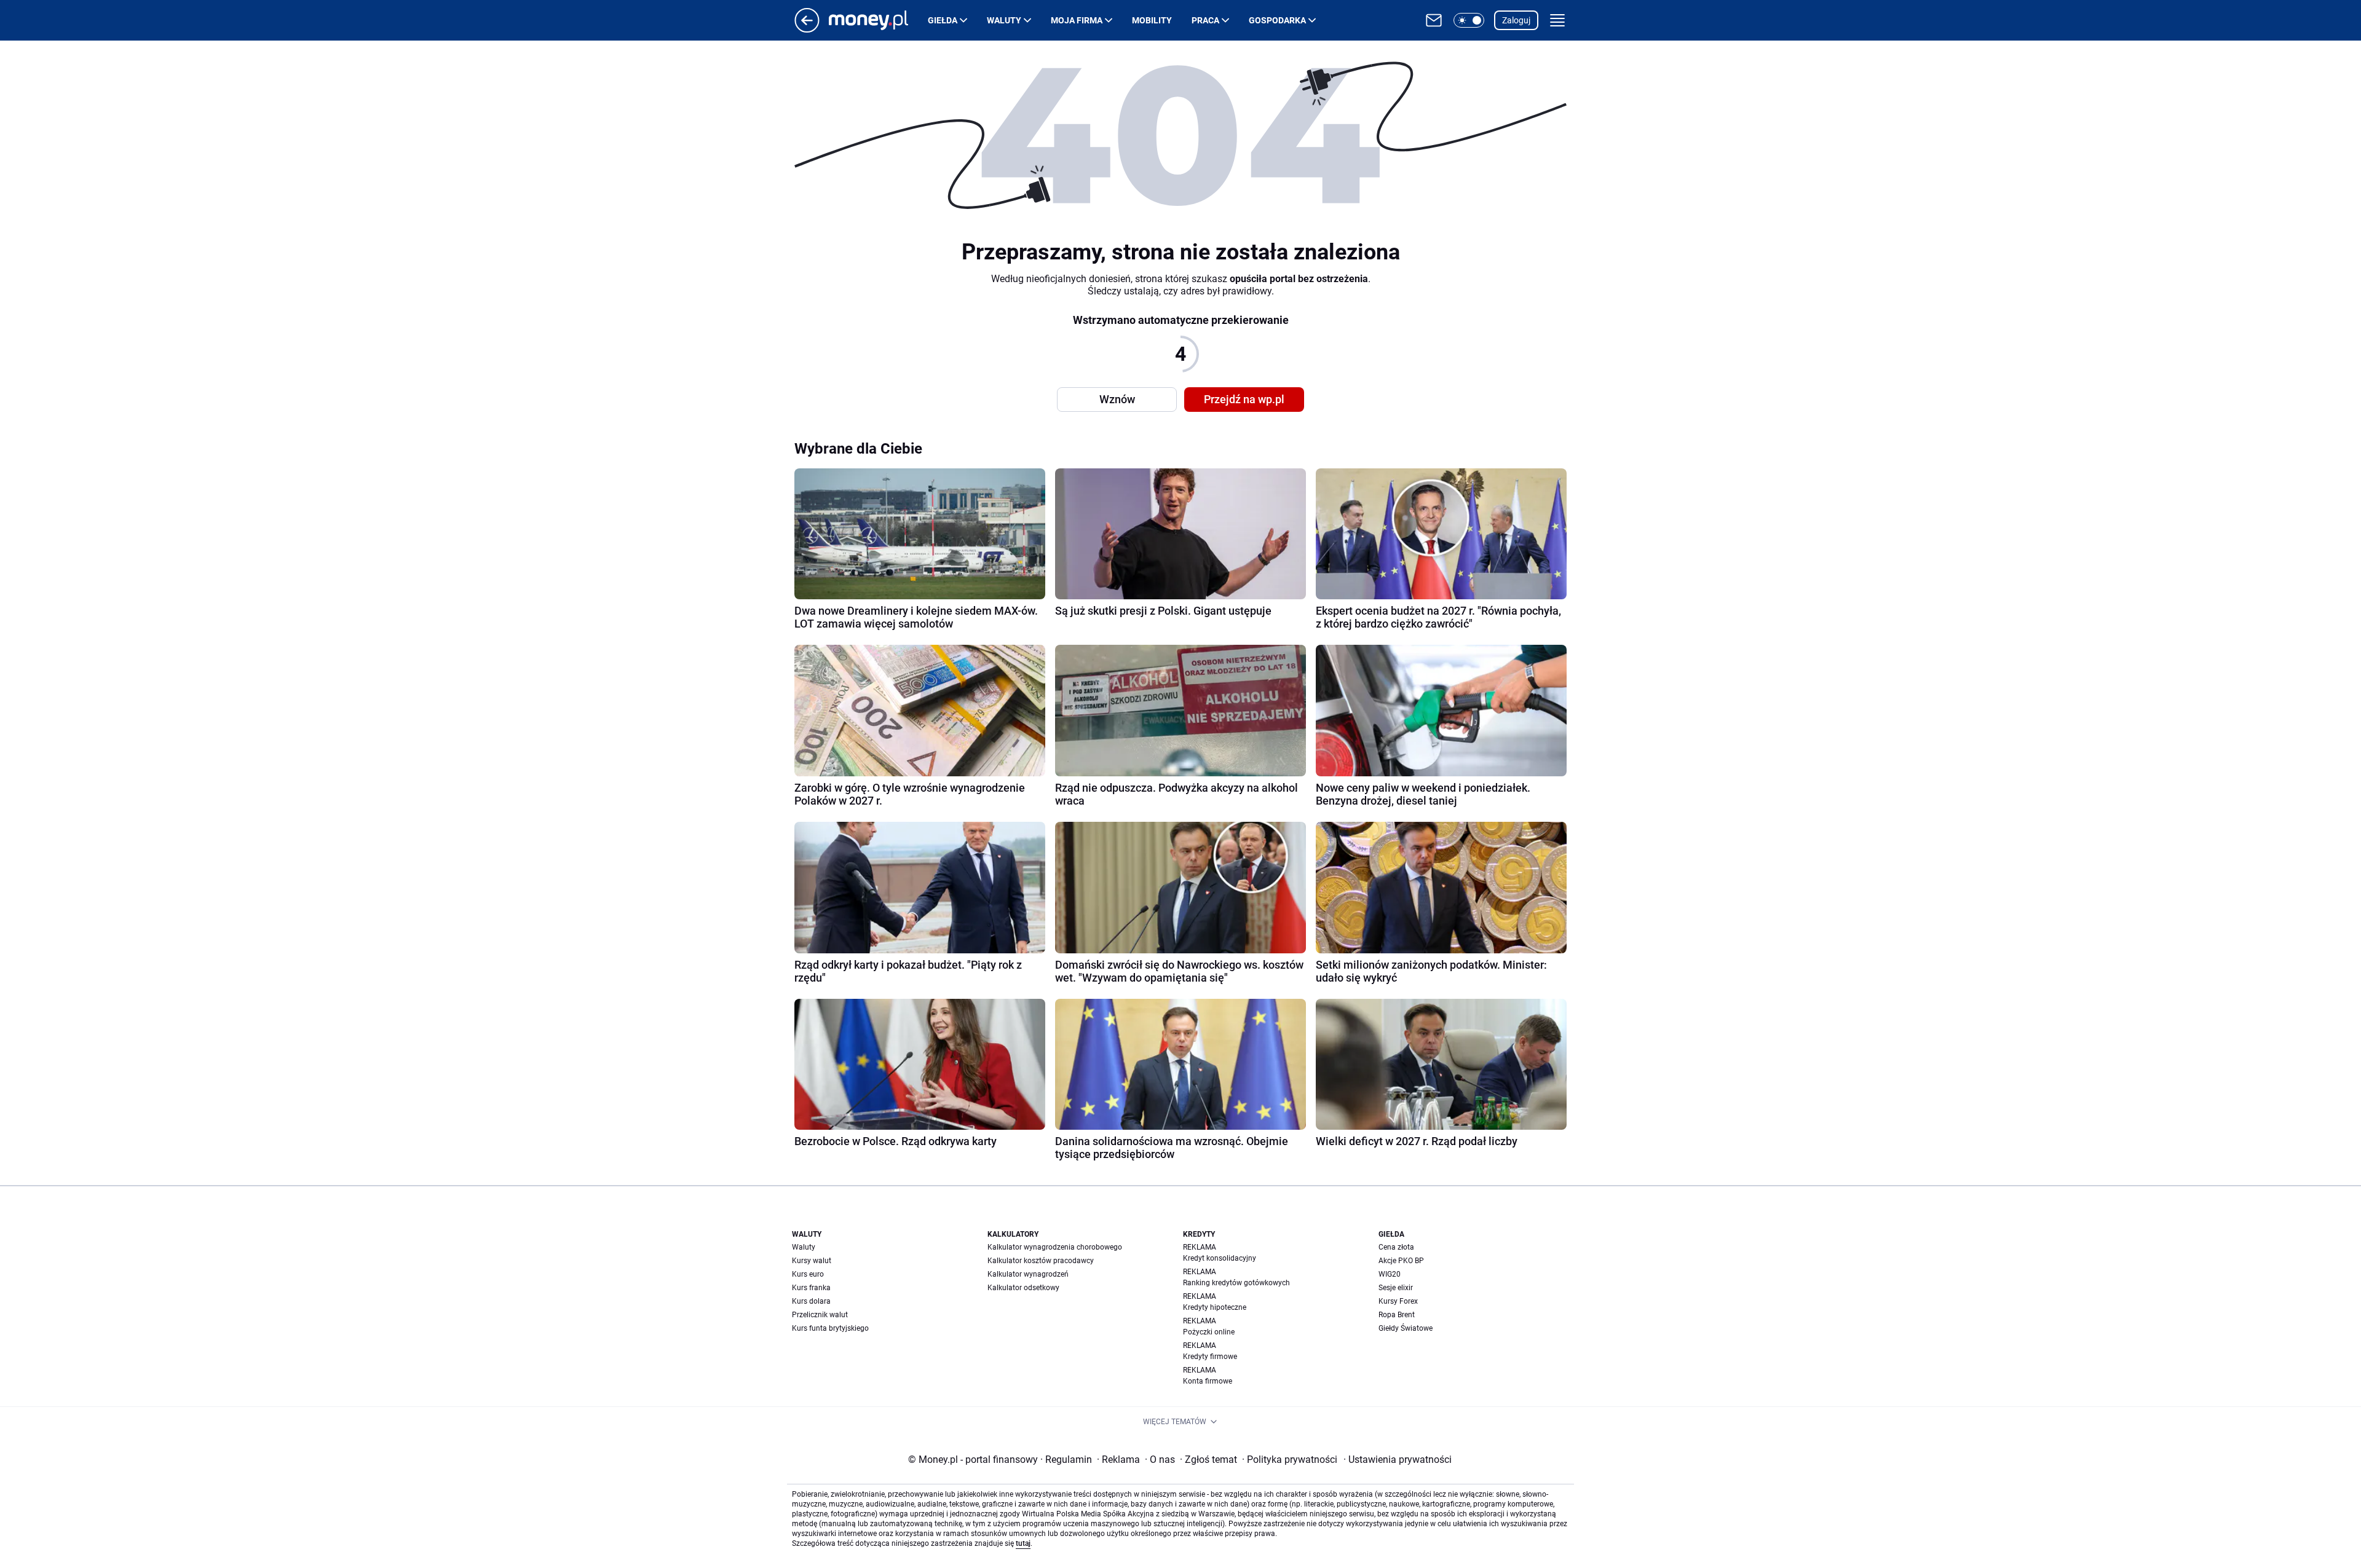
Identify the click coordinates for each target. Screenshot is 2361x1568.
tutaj (1023, 1543)
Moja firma (1077, 20)
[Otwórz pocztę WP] (1434, 20)
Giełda (943, 20)
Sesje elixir (1396, 1288)
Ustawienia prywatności (1398, 1460)
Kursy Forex (1398, 1301)
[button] (1469, 20)
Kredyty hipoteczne (1215, 1307)
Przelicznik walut (820, 1315)
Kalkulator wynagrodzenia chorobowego (1055, 1247)
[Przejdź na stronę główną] (807, 29)
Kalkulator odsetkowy (1023, 1288)
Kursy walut (812, 1261)
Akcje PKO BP (1401, 1261)
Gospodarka (1277, 20)
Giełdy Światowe (1406, 1328)
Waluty (1004, 20)
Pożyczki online (1209, 1332)
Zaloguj (1516, 20)
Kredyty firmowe (1210, 1357)
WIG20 (1390, 1274)
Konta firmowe (1208, 1381)
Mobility (1152, 20)
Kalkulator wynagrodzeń (1028, 1274)
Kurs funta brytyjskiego (830, 1328)
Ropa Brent (1397, 1315)
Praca (1205, 20)
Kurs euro (808, 1274)
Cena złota (1396, 1247)
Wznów (1117, 399)
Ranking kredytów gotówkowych (1236, 1283)
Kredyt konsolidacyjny (1220, 1258)
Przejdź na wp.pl (1244, 399)
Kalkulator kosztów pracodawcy (1041, 1261)
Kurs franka (811, 1288)
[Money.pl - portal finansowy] (878, 20)
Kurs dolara (811, 1301)
